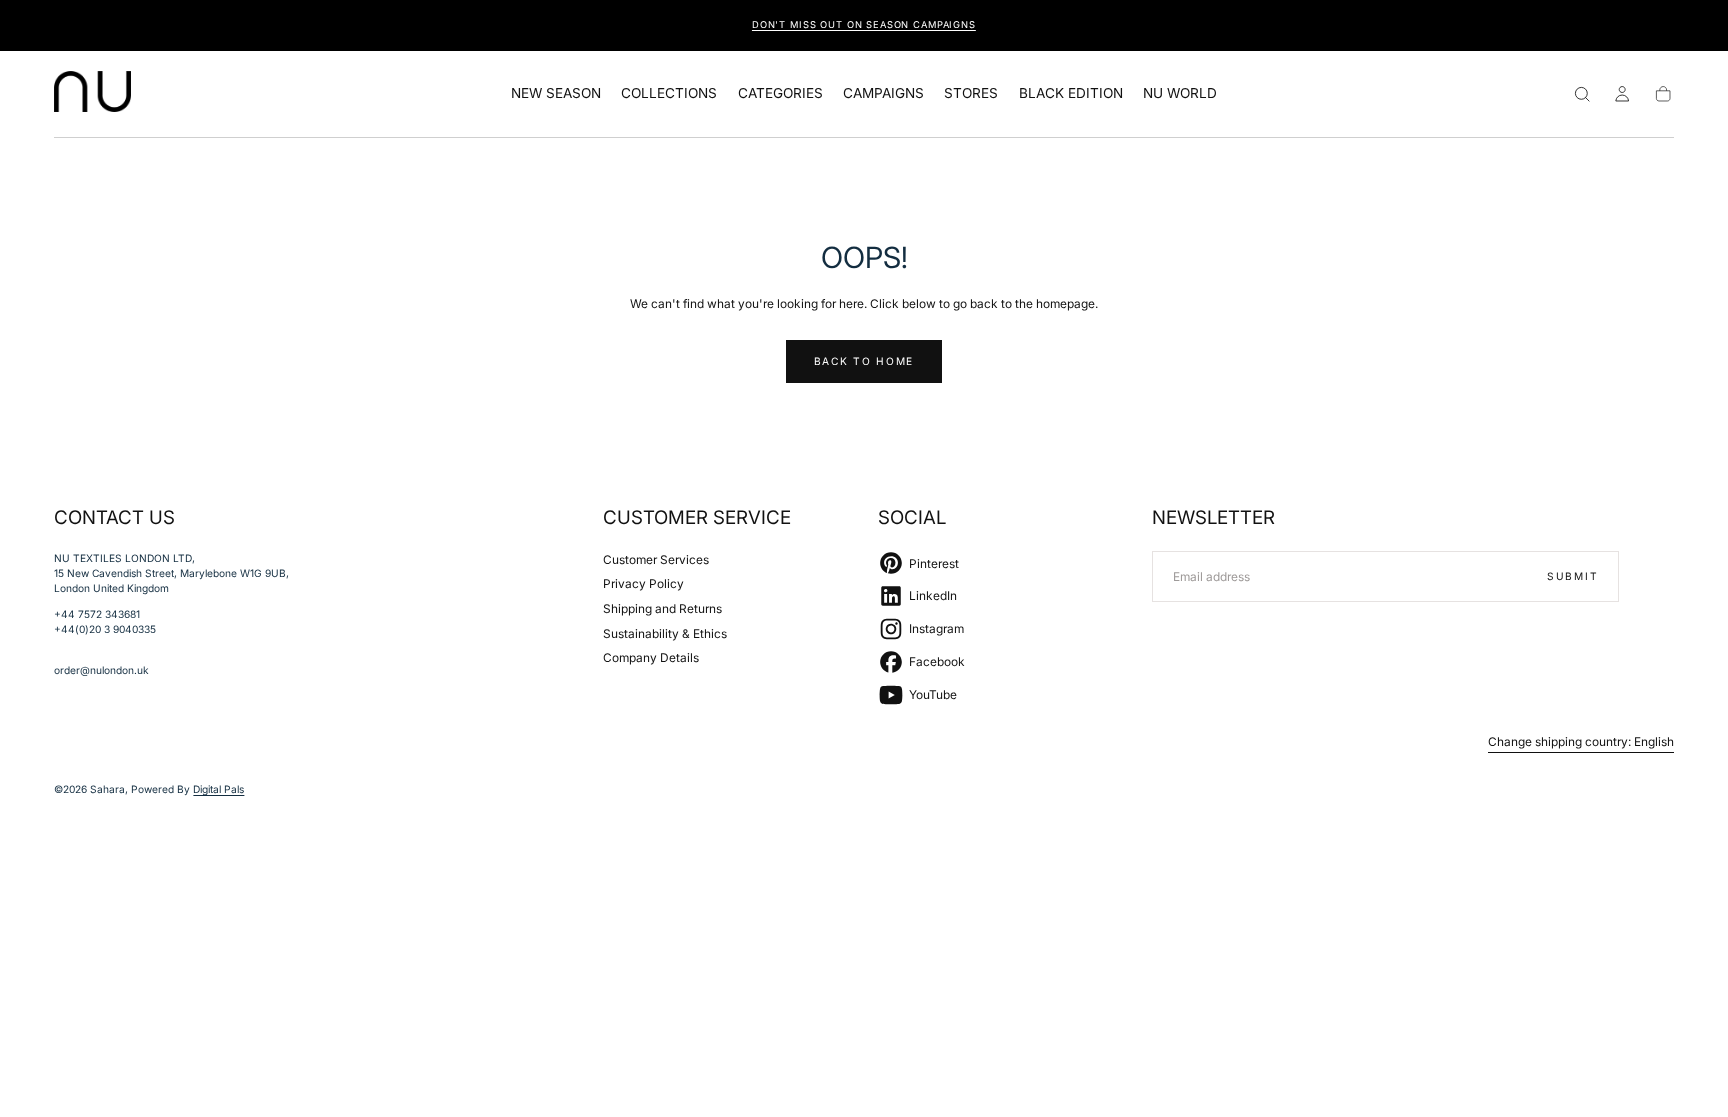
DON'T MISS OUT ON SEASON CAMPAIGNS (864, 24)
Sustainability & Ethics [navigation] (665, 632)
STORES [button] (971, 93)
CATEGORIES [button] (780, 93)
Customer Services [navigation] (656, 558)
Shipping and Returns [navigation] (662, 608)
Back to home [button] (864, 361)
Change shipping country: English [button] (1581, 742)
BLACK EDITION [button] (1071, 93)
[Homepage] (92, 94)
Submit (1572, 575)
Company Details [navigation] (651, 657)
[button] (1582, 94)
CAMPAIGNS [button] (883, 93)
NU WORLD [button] (1180, 93)
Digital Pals (218, 789)
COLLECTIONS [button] (669, 93)
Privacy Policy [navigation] (643, 583)
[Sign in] (1622, 94)
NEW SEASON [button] (556, 93)
